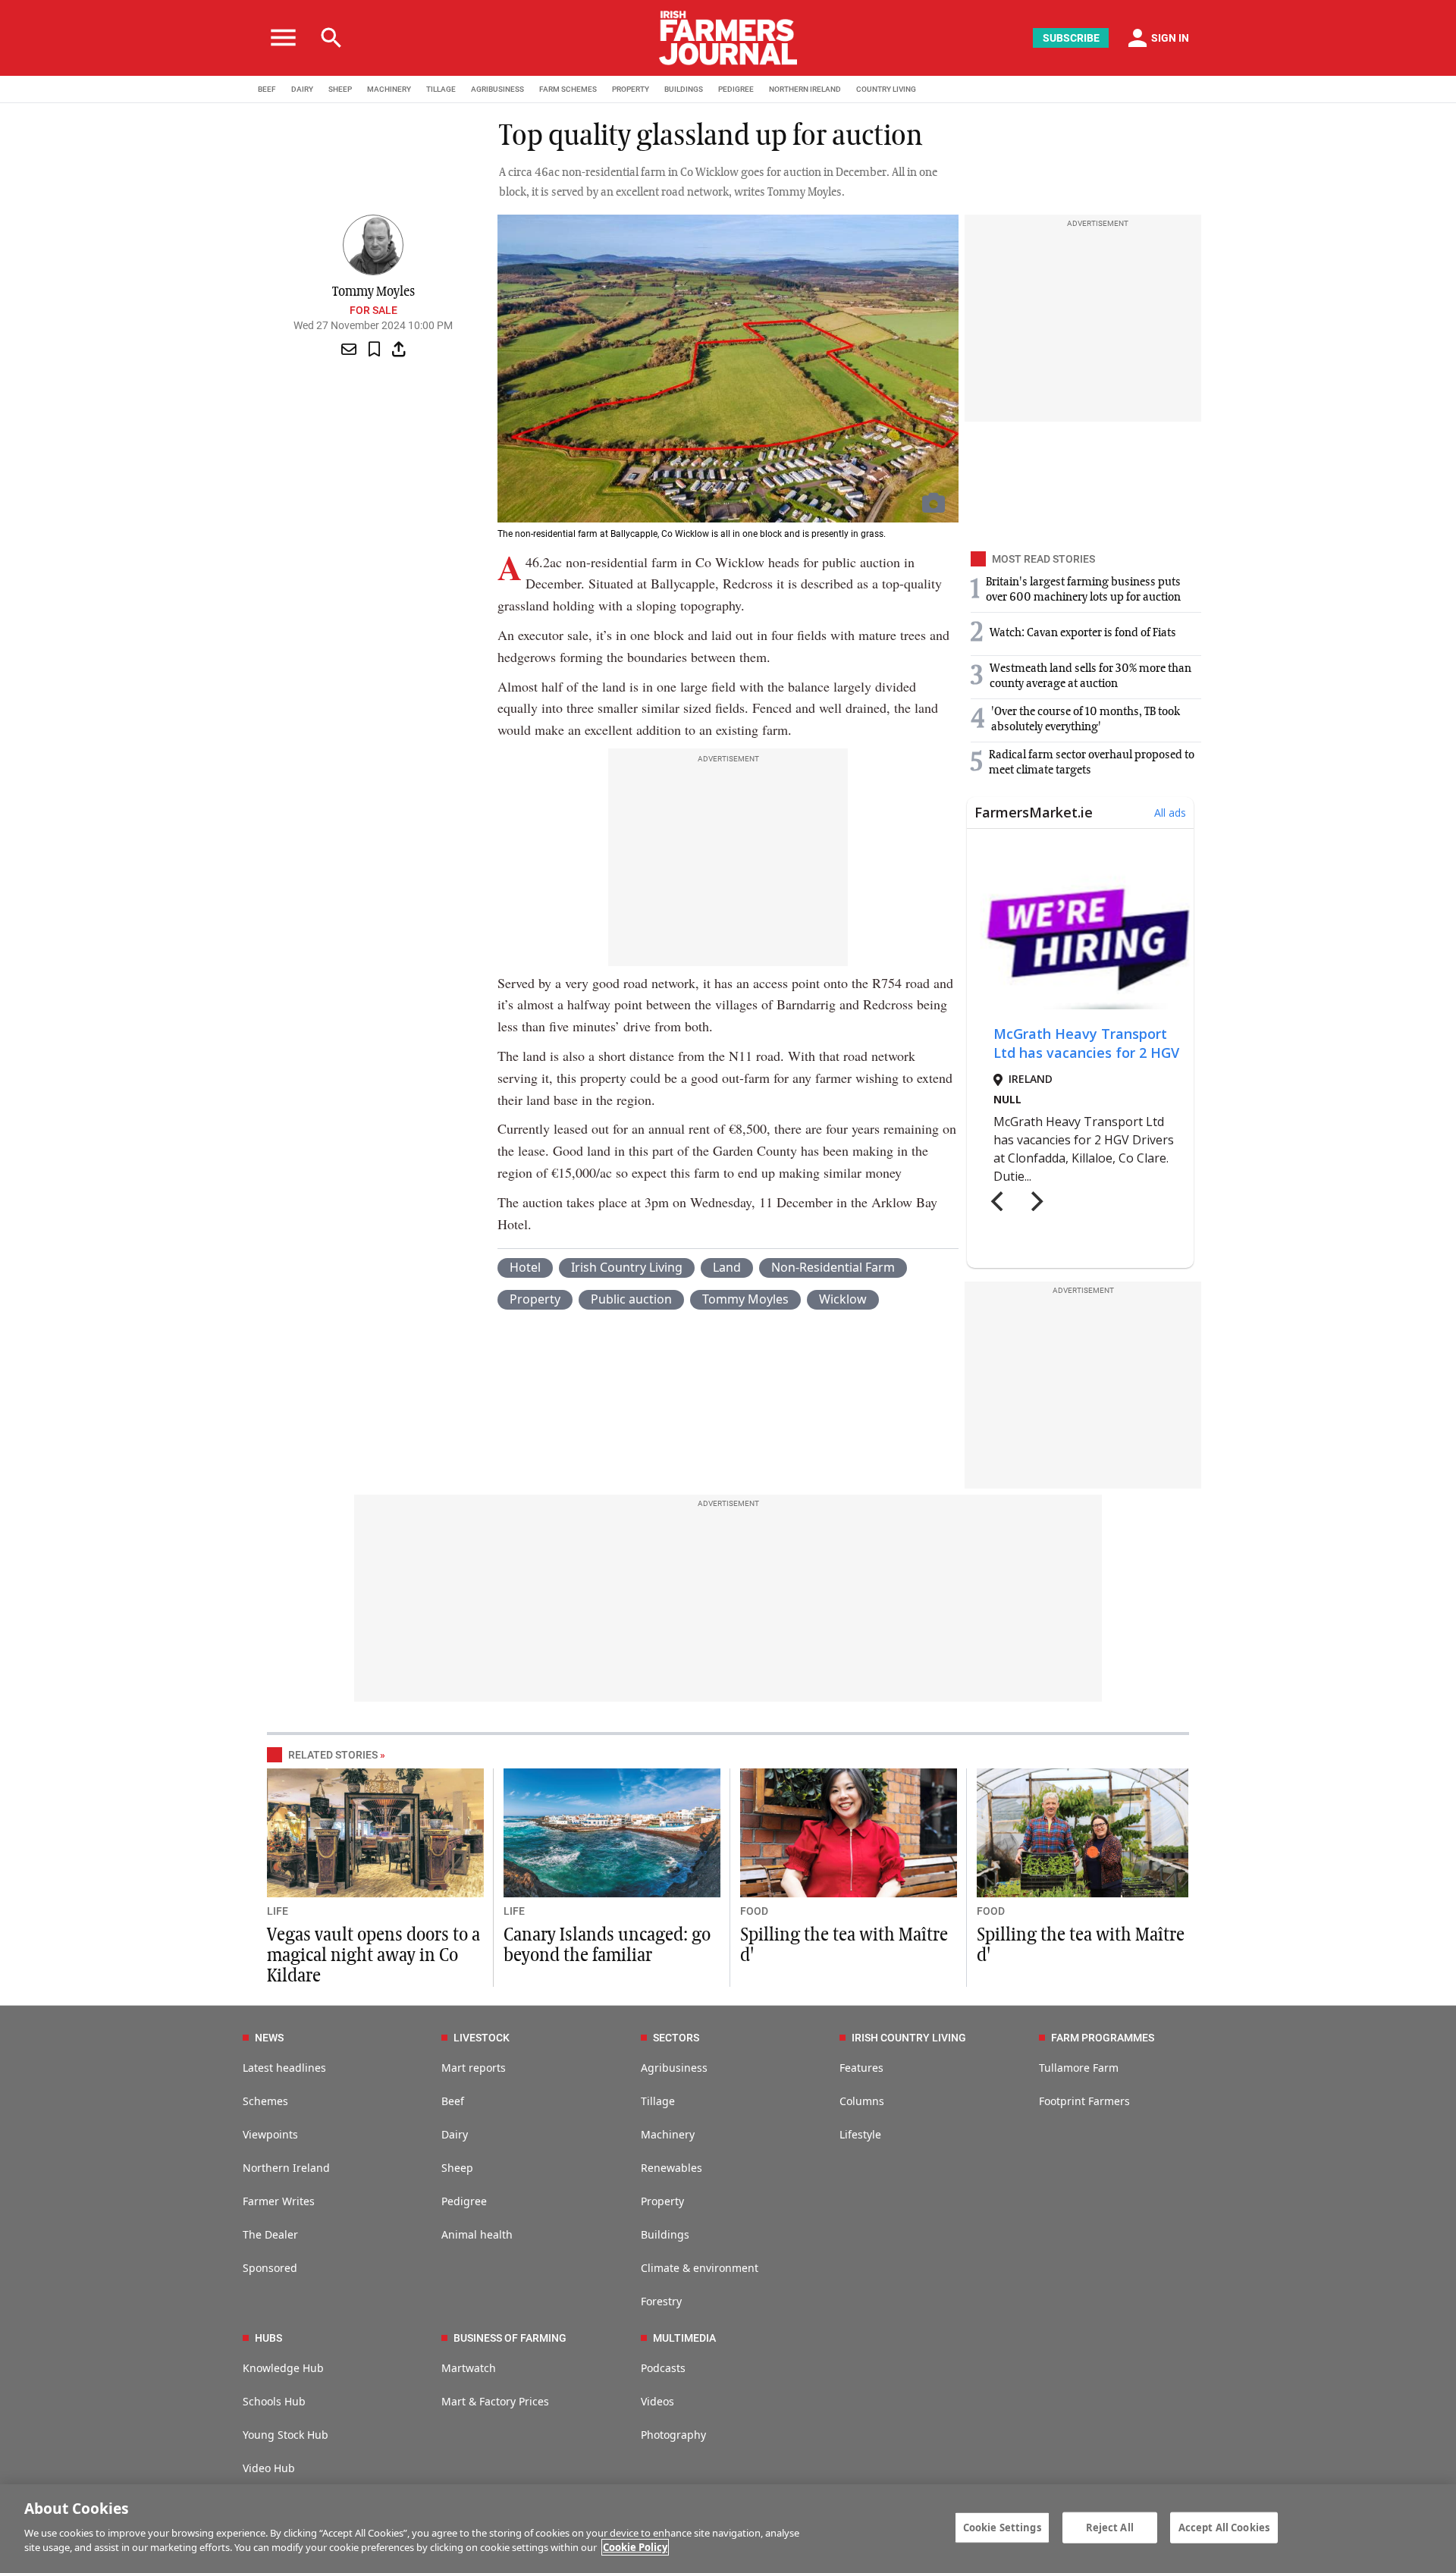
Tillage (658, 2101)
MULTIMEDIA (684, 2338)
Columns (862, 2101)
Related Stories (333, 1755)
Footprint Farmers (1084, 2101)
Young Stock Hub (286, 2435)
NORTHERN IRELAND (805, 89)
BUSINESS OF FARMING (510, 2338)
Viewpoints (270, 2134)
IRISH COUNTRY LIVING (909, 2038)
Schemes (265, 2101)
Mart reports (474, 2068)
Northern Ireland (286, 2168)
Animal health (477, 2234)
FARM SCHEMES (568, 89)
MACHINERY (389, 89)
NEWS (269, 2038)
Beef (453, 2101)
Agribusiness (674, 2068)
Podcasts (663, 2368)
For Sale (373, 310)
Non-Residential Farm (833, 1267)
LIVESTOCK (482, 2038)
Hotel (525, 1267)
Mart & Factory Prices (495, 2401)
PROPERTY (631, 89)
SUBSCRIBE (1071, 38)
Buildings (665, 2234)
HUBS (268, 2338)
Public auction (631, 1299)
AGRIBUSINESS (497, 89)
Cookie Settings (1002, 2527)
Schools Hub (274, 2401)
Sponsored (270, 2268)
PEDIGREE (736, 89)
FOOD (754, 1911)
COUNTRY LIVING (886, 89)
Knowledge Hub (283, 2368)
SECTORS (676, 2038)
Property (535, 1299)
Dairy (455, 2134)
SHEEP (340, 89)
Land (727, 1267)
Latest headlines (284, 2068)
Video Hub (269, 2468)
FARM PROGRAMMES (1103, 2038)
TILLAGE (441, 89)
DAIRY (302, 89)
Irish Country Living (627, 1267)
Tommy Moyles (745, 1299)
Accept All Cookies (1224, 2527)
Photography (673, 2435)
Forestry (661, 2301)
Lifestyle (860, 2134)
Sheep (457, 2168)
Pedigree (464, 2201)
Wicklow (843, 1299)
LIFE (278, 1911)
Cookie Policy (635, 2547)
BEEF (267, 89)
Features (861, 2068)
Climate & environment (700, 2268)
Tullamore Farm (1079, 2068)
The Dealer (270, 2234)
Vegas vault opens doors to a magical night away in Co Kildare (373, 1956)
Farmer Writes (279, 2201)
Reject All (1110, 2527)
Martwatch (469, 2368)
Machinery (668, 2134)
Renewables (672, 2168)
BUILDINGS (684, 89)
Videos (657, 2401)
